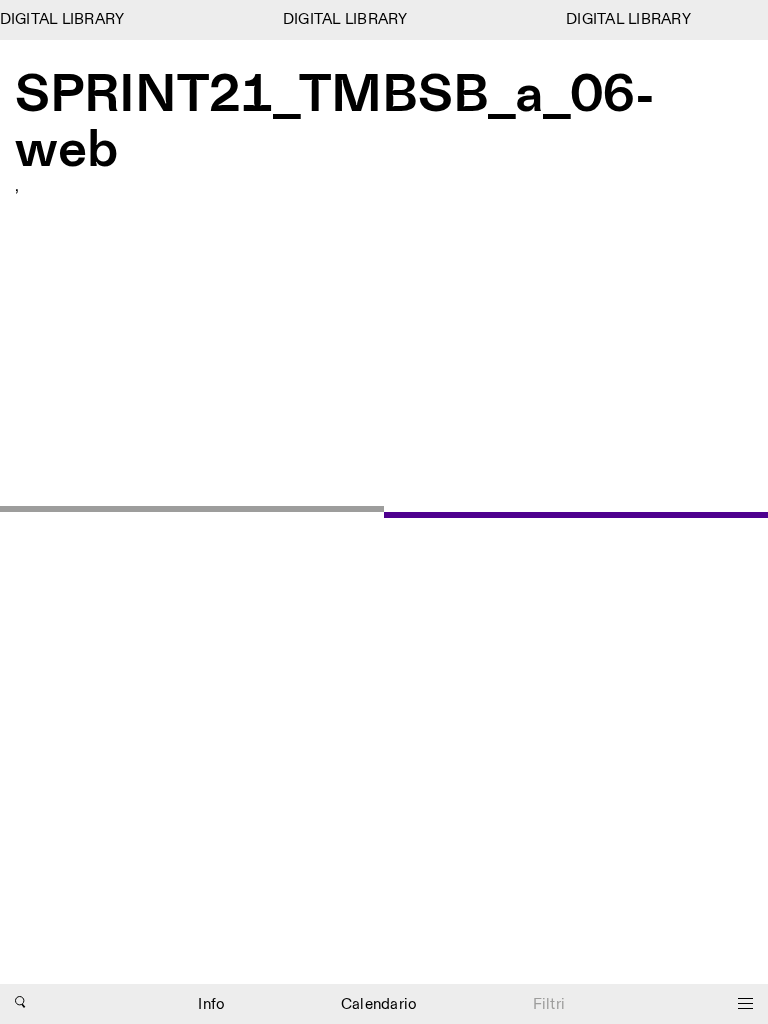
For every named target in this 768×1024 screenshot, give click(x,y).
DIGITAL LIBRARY (62, 19)
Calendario (379, 1004)
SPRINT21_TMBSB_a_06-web (335, 123)
